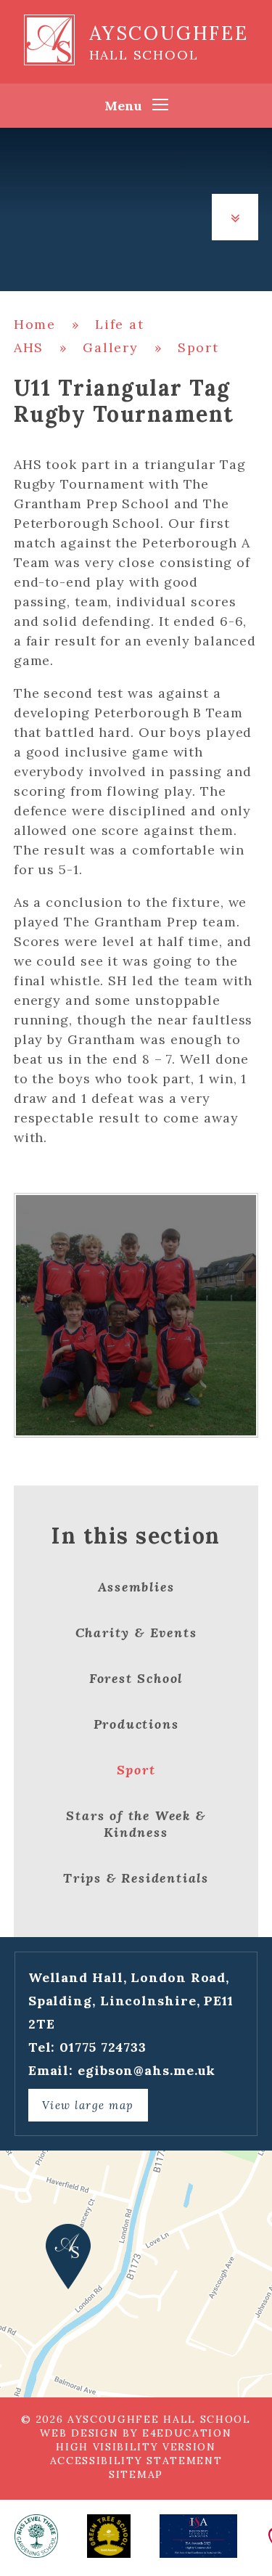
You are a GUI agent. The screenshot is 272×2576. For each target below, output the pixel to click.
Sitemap (136, 2474)
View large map (88, 2105)
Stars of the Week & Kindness (136, 1824)
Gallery (111, 347)
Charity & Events (136, 1633)
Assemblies (136, 1587)
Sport (198, 347)
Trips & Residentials (136, 1878)
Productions (136, 1724)
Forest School (136, 1678)
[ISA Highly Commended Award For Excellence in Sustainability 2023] (198, 2536)
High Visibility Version (136, 2447)
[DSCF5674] (136, 1316)
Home (35, 324)
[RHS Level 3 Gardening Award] (36, 2536)
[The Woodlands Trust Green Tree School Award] (109, 2536)
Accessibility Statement (136, 2461)
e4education (187, 2433)
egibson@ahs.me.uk (147, 2070)
